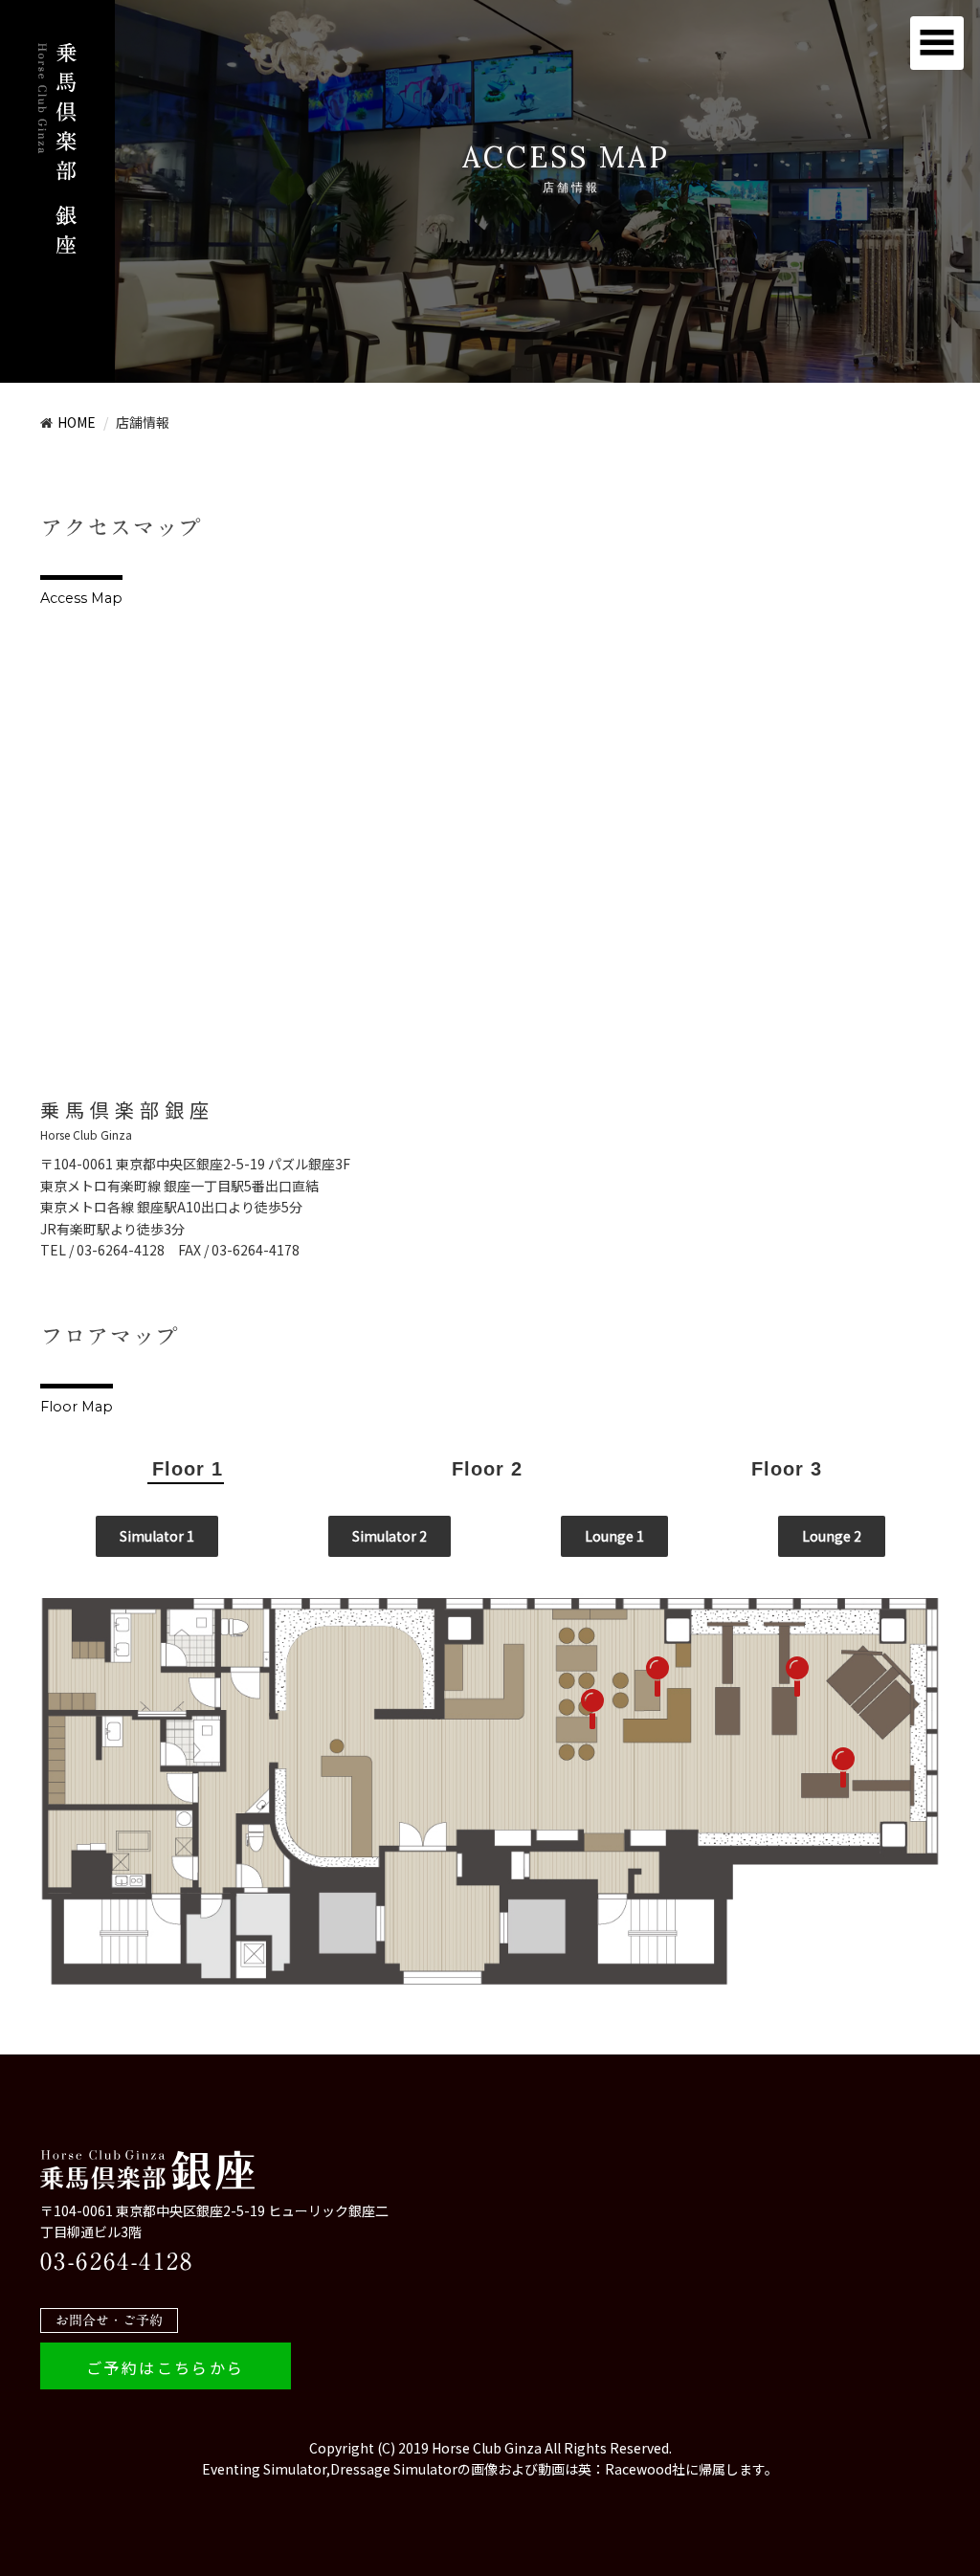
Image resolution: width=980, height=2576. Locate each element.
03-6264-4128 (117, 2261)
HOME (77, 422)
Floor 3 (787, 1469)
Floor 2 (487, 1469)
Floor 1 (188, 1469)
